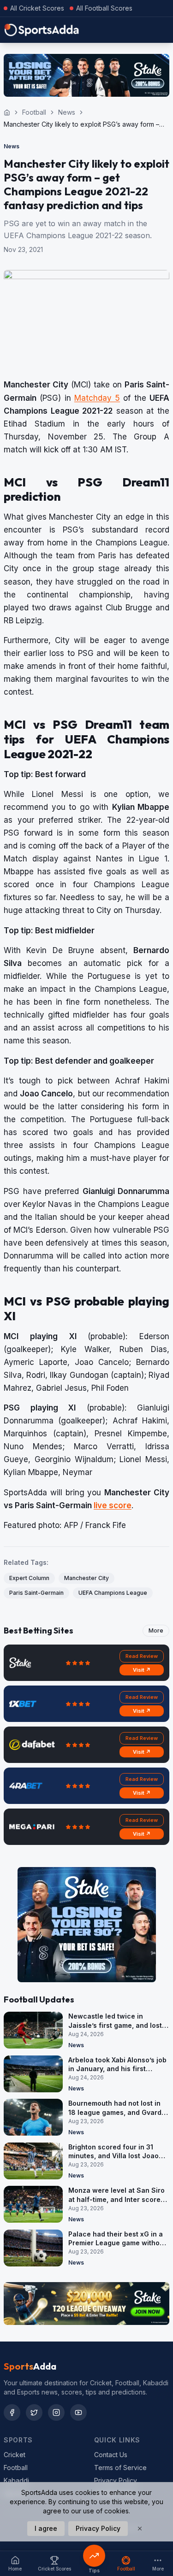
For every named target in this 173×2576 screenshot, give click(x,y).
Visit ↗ (142, 1670)
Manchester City (86, 1578)
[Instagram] (56, 2412)
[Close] (140, 2529)
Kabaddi (16, 2480)
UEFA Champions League (113, 1593)
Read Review (142, 1656)
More (156, 1630)
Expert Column (29, 1578)
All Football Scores (104, 8)
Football (34, 112)
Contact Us (111, 2455)
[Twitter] (34, 2412)
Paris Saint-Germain (36, 1593)
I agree (46, 2528)
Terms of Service (120, 2468)
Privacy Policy (116, 2480)
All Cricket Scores (37, 8)
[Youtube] (78, 2412)
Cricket (15, 2455)
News (67, 112)
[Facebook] (12, 2412)
